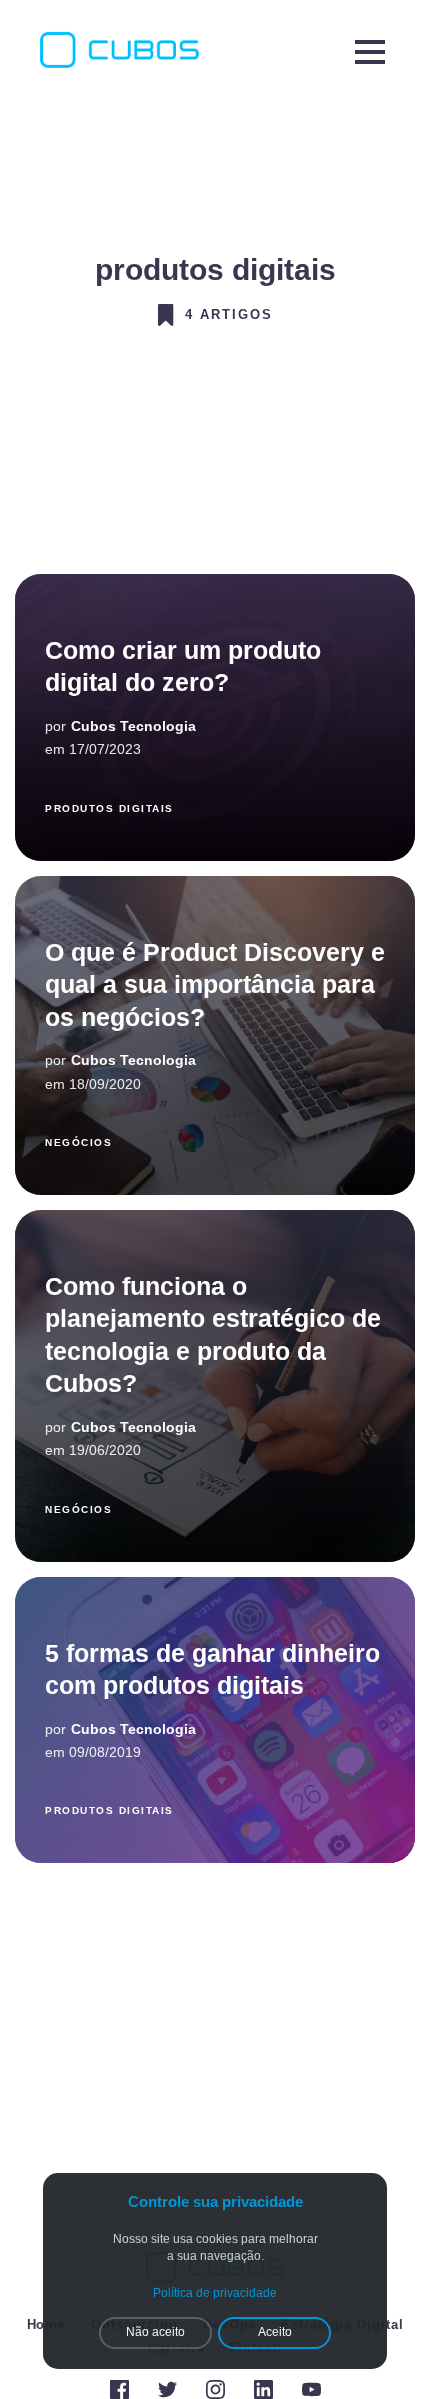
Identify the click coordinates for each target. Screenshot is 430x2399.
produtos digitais (109, 808)
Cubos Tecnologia (133, 726)
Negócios (78, 1142)
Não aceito (155, 2332)
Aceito (275, 2332)
